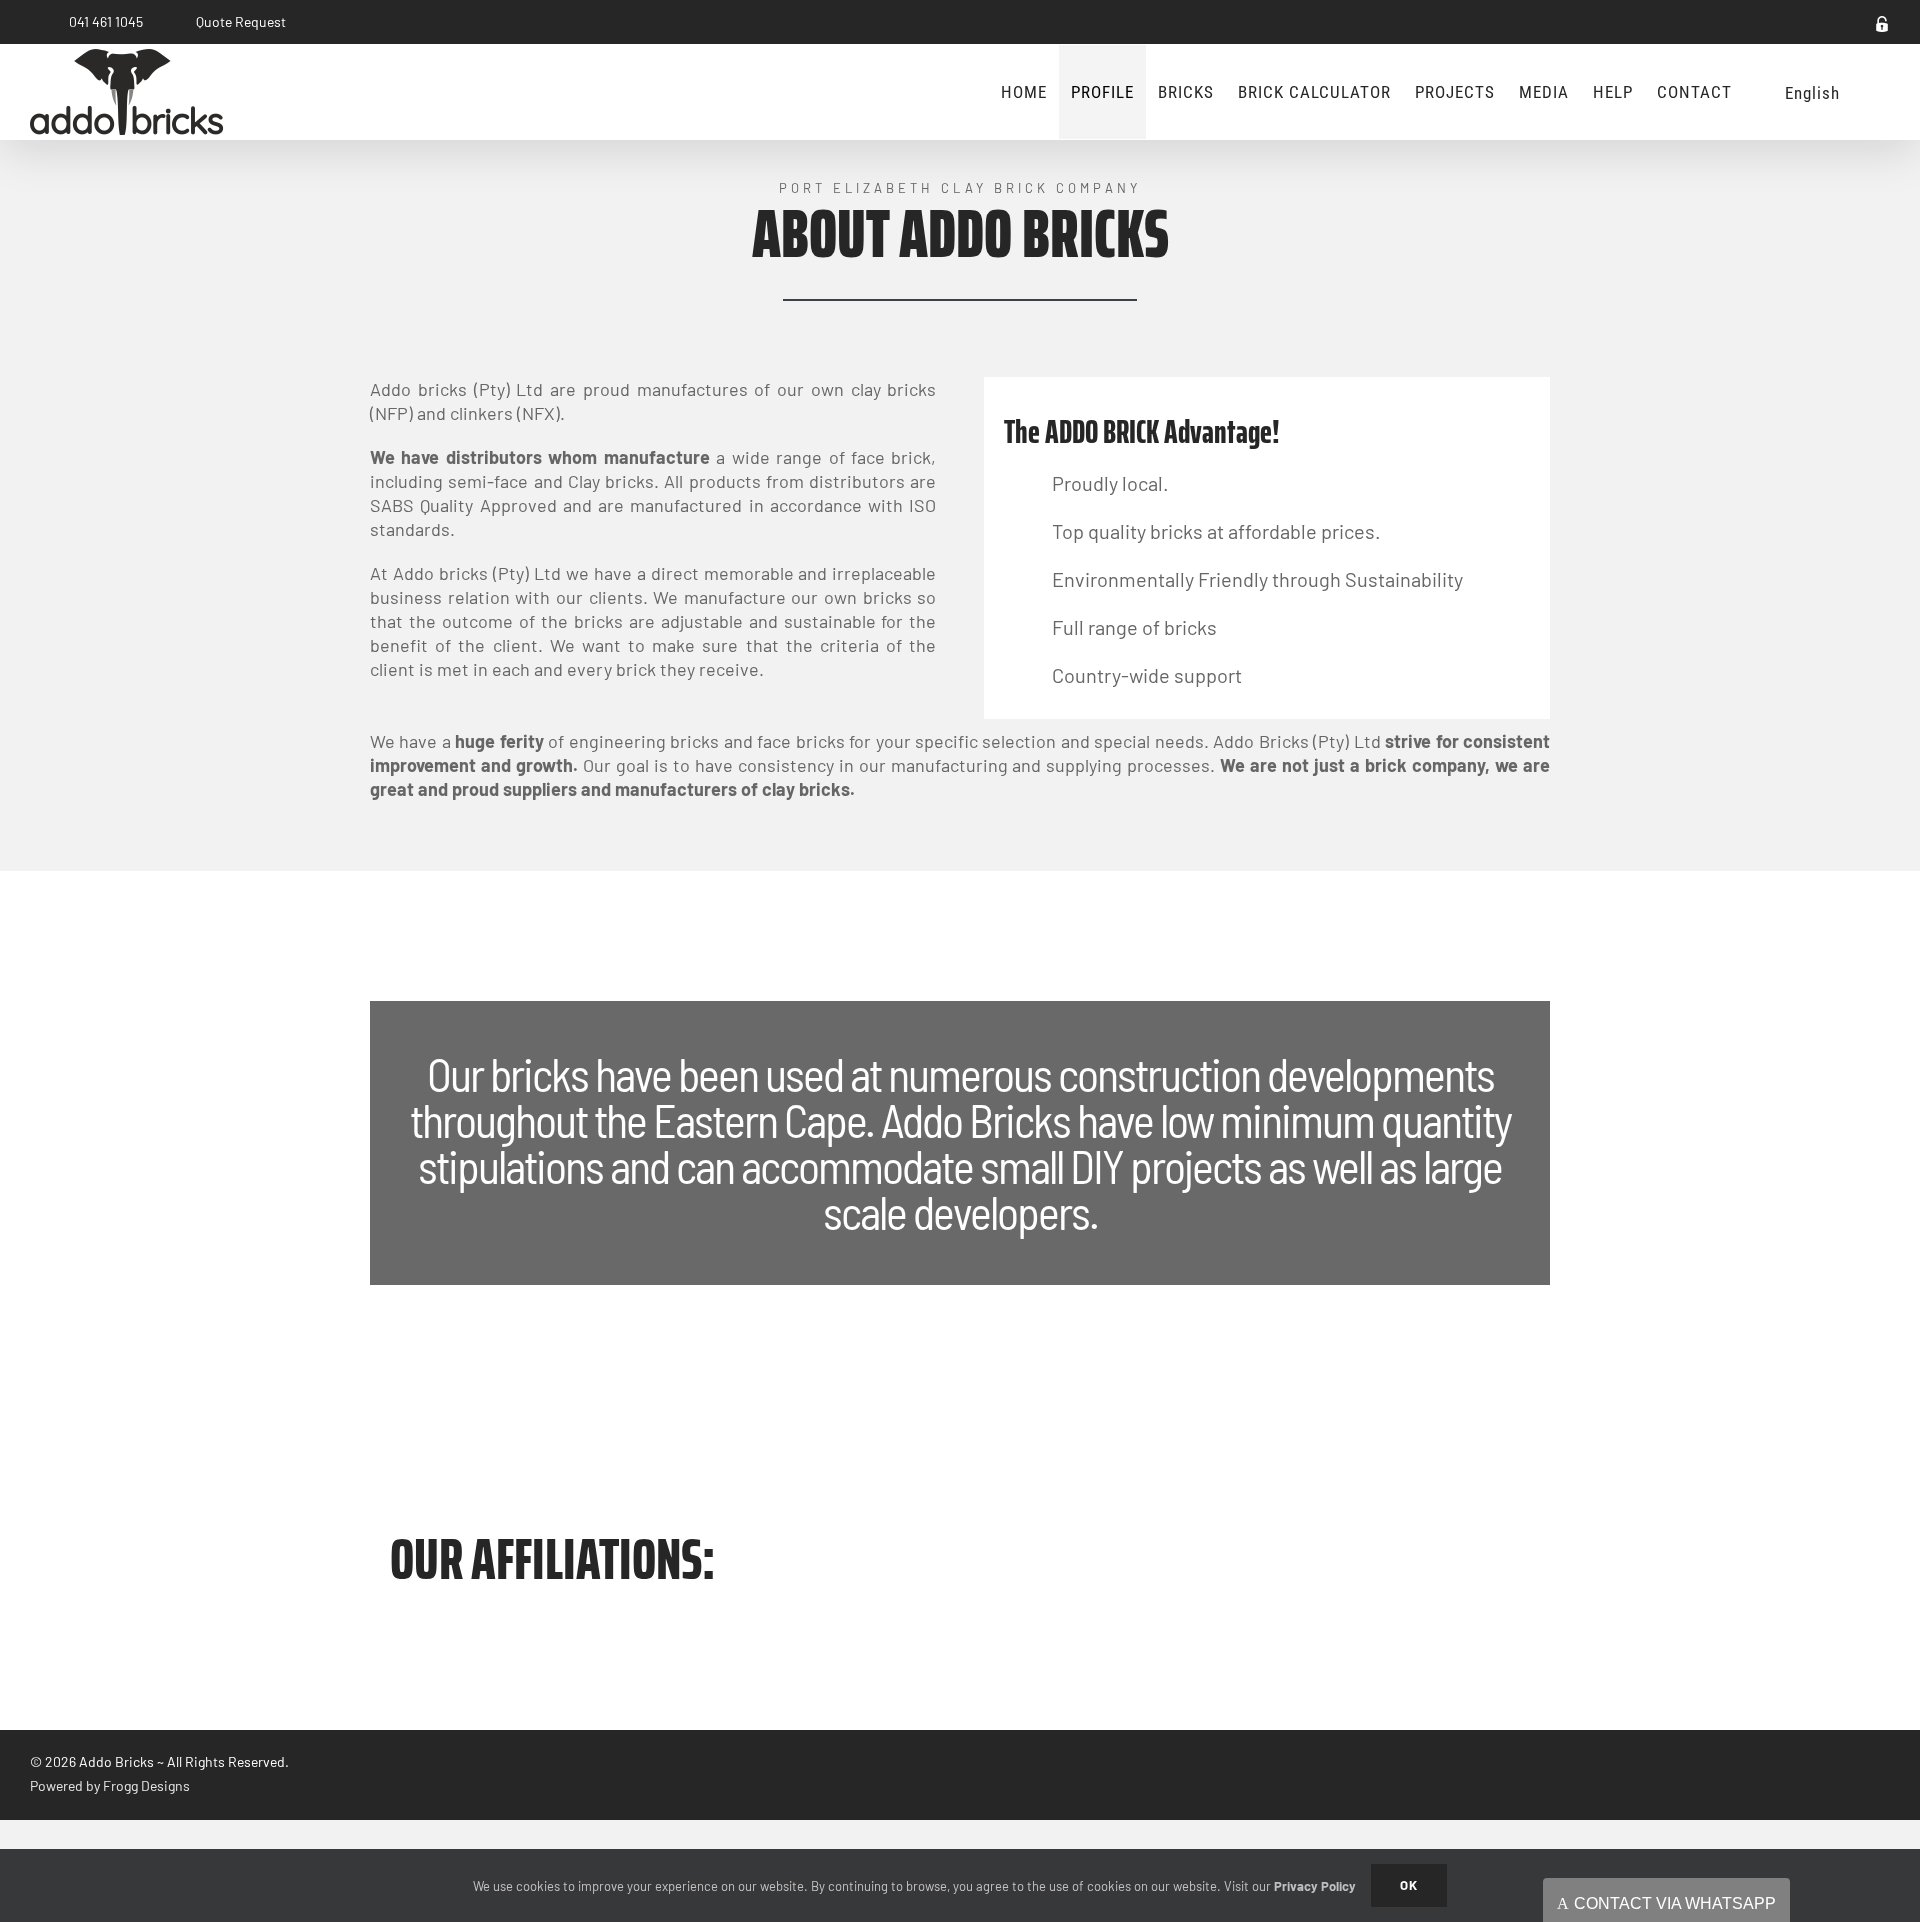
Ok (1409, 1885)
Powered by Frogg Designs (110, 1785)
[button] (1871, 92)
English (1812, 93)
